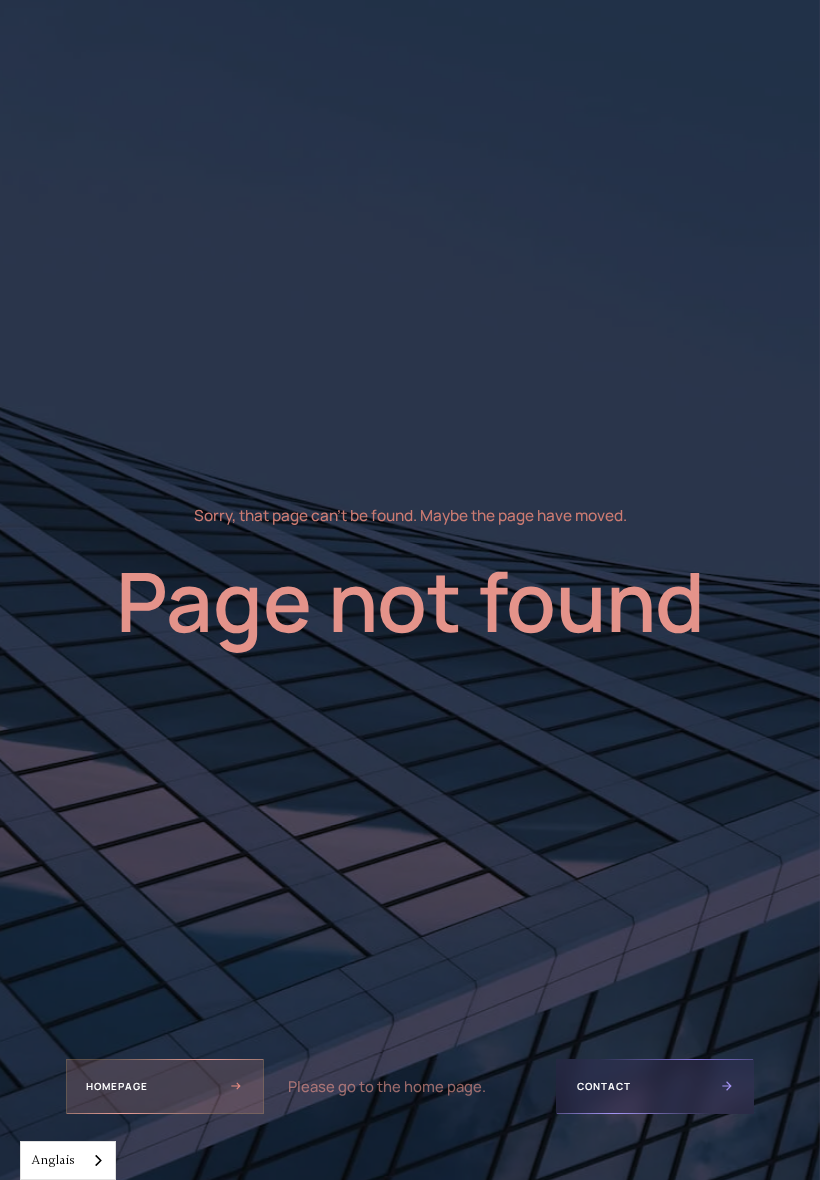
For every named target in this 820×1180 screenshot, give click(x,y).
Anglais (53, 1160)
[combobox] (68, 1160)
